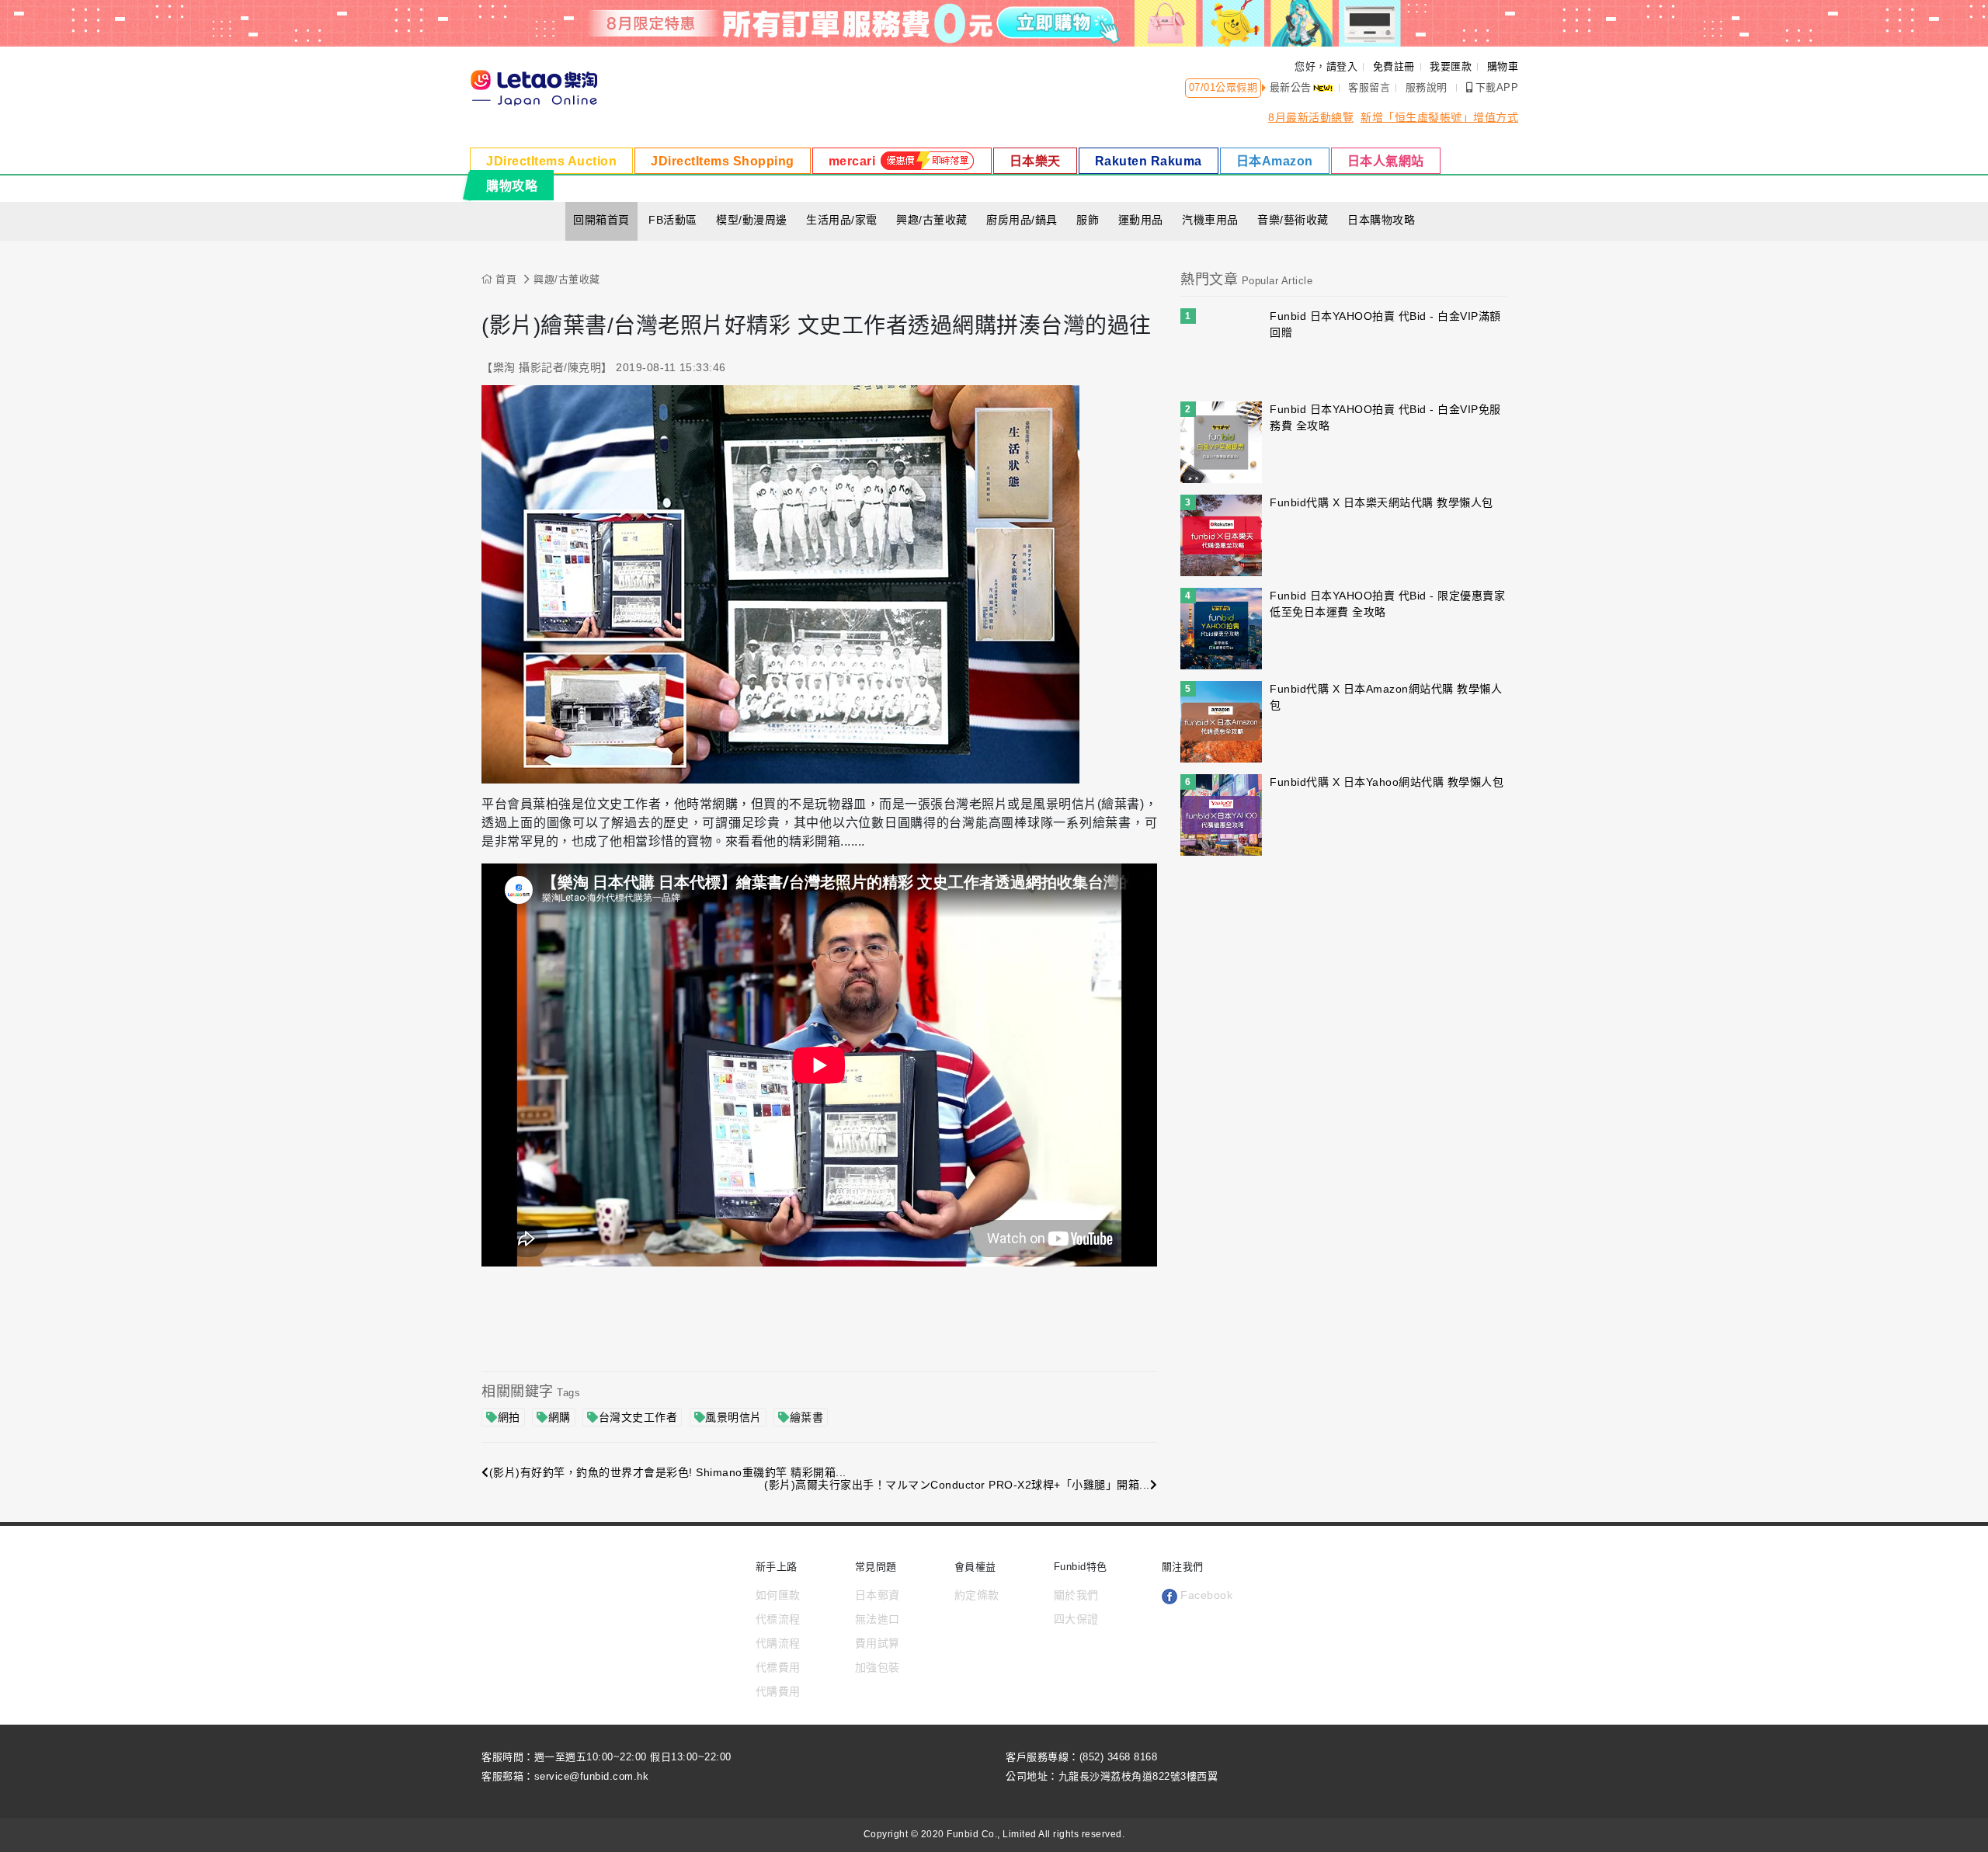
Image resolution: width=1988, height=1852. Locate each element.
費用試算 (878, 1643)
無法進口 (878, 1619)
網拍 (509, 1417)
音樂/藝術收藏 (1293, 220)
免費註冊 (1394, 66)
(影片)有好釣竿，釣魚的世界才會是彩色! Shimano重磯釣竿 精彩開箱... (668, 1472)
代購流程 (778, 1643)
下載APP (1497, 87)
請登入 (1342, 66)
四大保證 (1076, 1619)
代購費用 (778, 1691)
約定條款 (977, 1595)
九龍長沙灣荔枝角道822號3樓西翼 (1138, 1776)
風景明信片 (733, 1417)
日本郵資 (878, 1595)
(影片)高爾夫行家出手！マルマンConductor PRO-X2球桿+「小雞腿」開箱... (957, 1485)
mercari (854, 161)
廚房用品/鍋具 (1022, 220)
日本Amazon (1275, 161)
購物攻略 (512, 186)
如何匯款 (778, 1595)
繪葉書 (807, 1417)
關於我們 (1076, 1595)
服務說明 (1427, 87)
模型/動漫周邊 (752, 220)
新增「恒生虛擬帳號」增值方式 (1439, 117)
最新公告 (1291, 87)
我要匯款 (1451, 66)
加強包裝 (878, 1667)
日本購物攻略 (1381, 220)
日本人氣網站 (1386, 161)
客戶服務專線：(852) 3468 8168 (1081, 1757)
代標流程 (778, 1619)
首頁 (504, 279)
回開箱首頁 (601, 220)
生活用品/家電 (842, 220)
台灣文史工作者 (638, 1417)
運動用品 (1141, 220)
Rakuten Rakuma (1149, 161)
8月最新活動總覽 (1311, 117)
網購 (560, 1417)
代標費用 (778, 1667)
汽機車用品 (1210, 220)
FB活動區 (673, 220)
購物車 (1503, 66)
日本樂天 (1035, 161)
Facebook (1205, 1595)
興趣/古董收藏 (932, 220)
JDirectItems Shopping (723, 161)
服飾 (1088, 220)
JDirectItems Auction (551, 161)
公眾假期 (1236, 87)
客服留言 (1369, 87)
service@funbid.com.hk (592, 1776)
